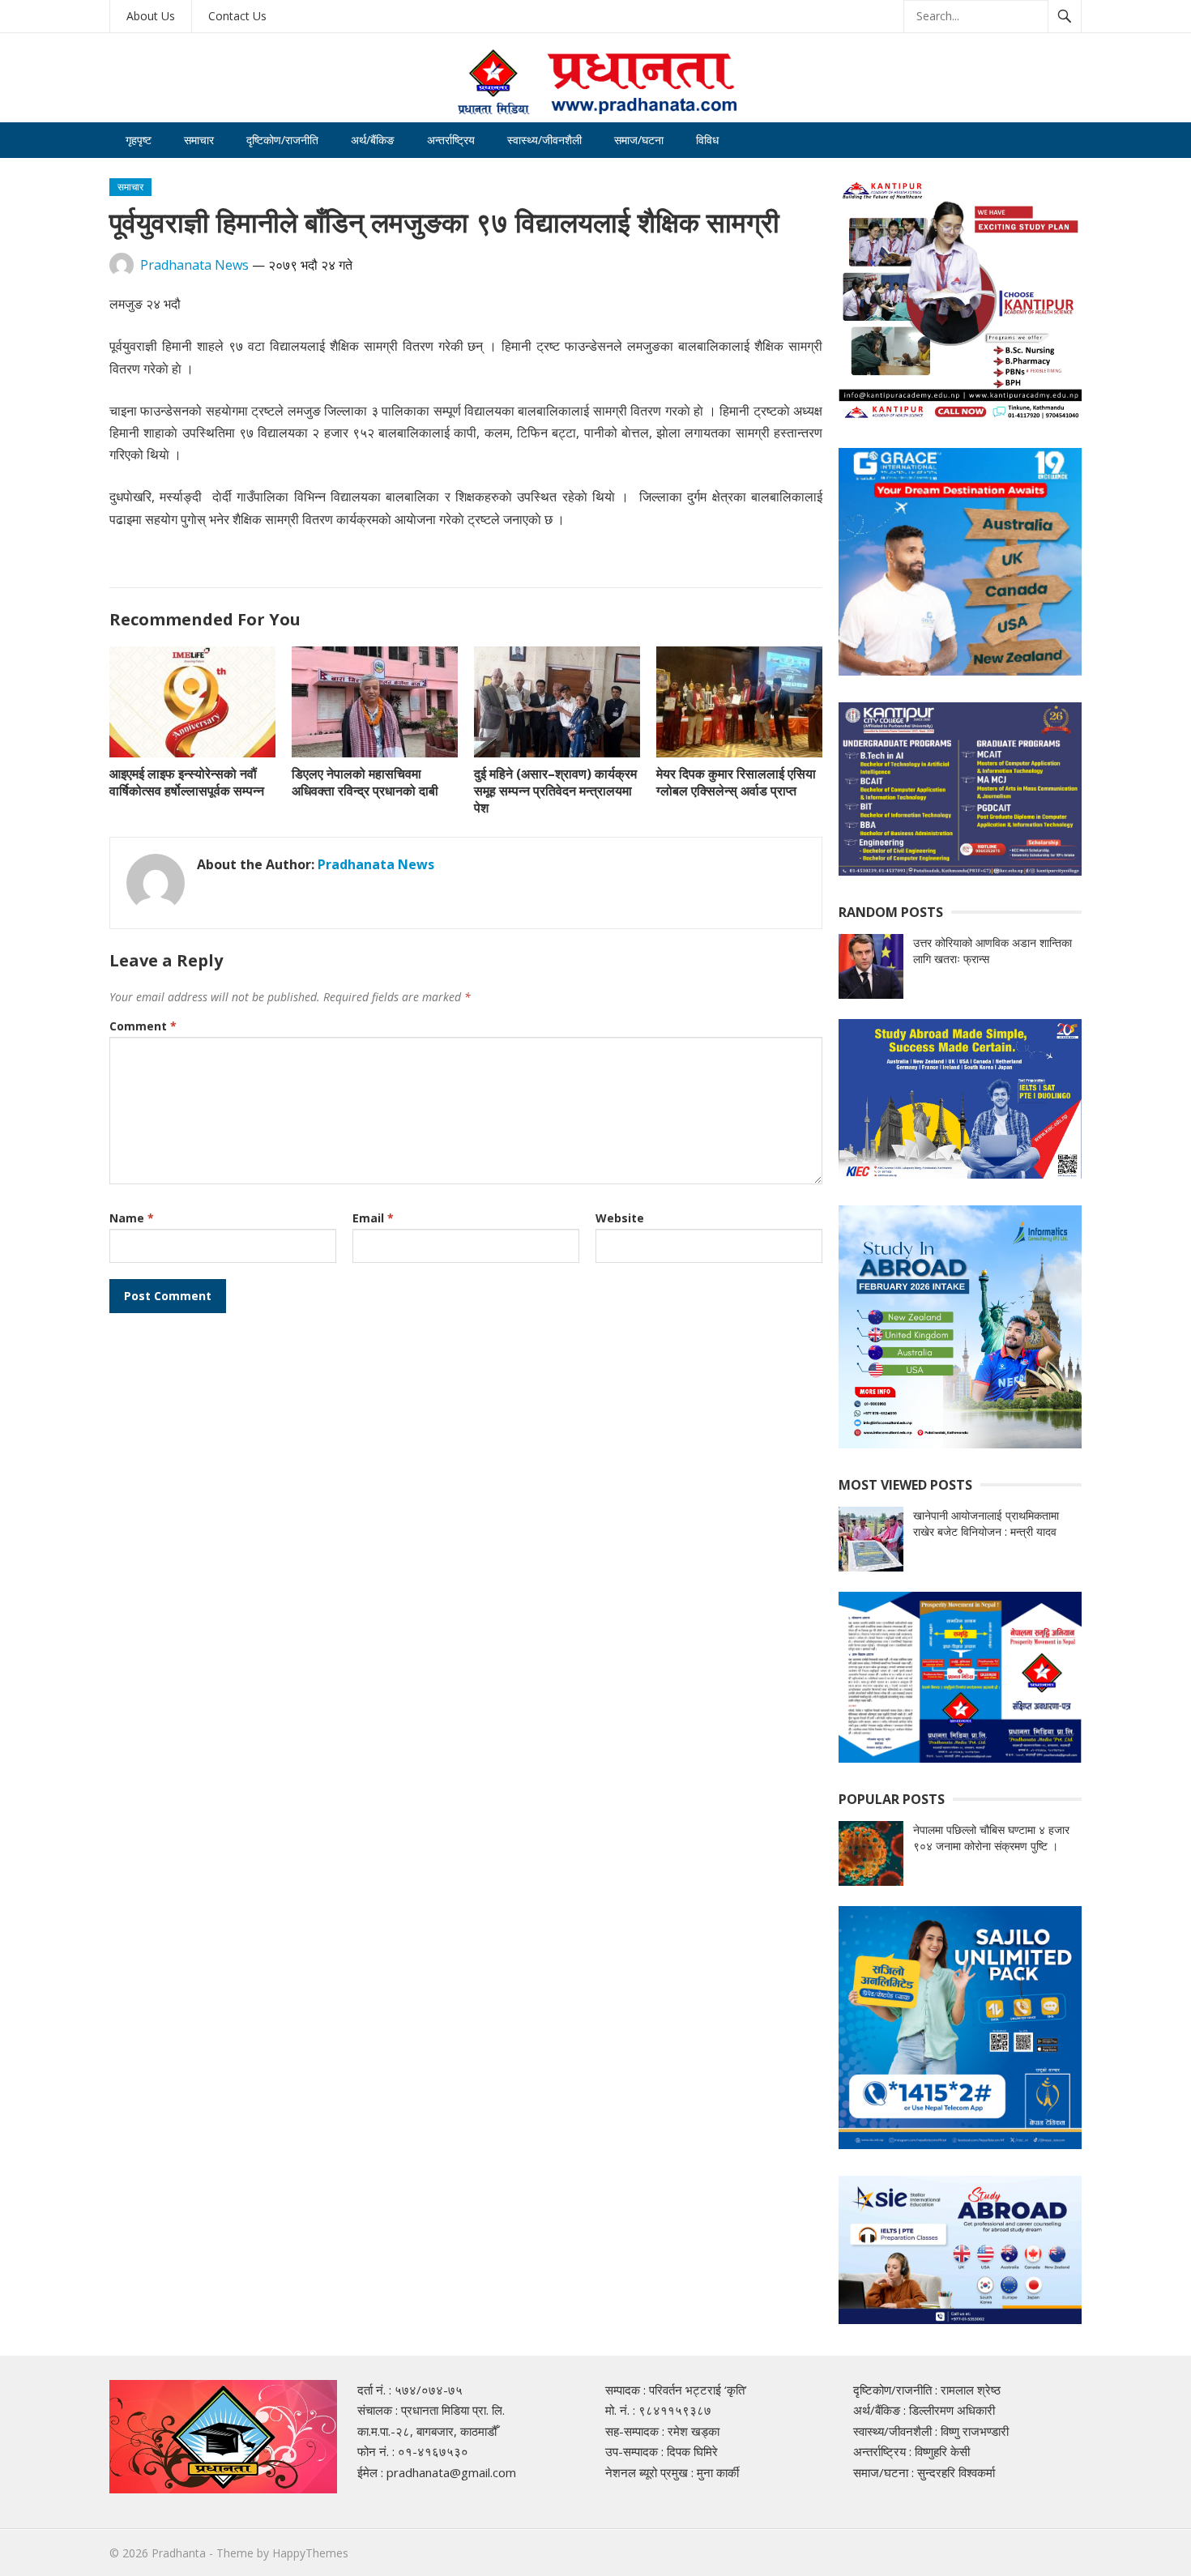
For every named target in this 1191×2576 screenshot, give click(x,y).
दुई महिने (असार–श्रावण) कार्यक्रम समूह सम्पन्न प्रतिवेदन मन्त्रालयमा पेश (555, 791)
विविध (707, 140)
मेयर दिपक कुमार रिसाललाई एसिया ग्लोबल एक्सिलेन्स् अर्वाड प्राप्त (736, 782)
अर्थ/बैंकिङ (373, 140)
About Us (151, 16)
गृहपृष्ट (139, 140)
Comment (143, 1026)
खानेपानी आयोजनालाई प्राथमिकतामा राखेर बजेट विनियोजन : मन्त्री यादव (986, 1523)
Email (373, 1218)
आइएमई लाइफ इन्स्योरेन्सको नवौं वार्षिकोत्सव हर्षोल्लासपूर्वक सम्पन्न (187, 782)
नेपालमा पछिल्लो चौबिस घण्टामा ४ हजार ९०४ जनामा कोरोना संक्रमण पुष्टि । (991, 1838)
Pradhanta (179, 2553)
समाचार (199, 140)
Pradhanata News (194, 265)
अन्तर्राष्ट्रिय (451, 140)
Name (132, 1218)
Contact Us (237, 16)
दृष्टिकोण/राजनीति (282, 140)
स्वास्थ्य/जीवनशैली (544, 140)
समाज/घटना (639, 140)
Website (620, 1218)
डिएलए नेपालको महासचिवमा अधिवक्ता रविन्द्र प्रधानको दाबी (365, 782)
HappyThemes (310, 2553)
